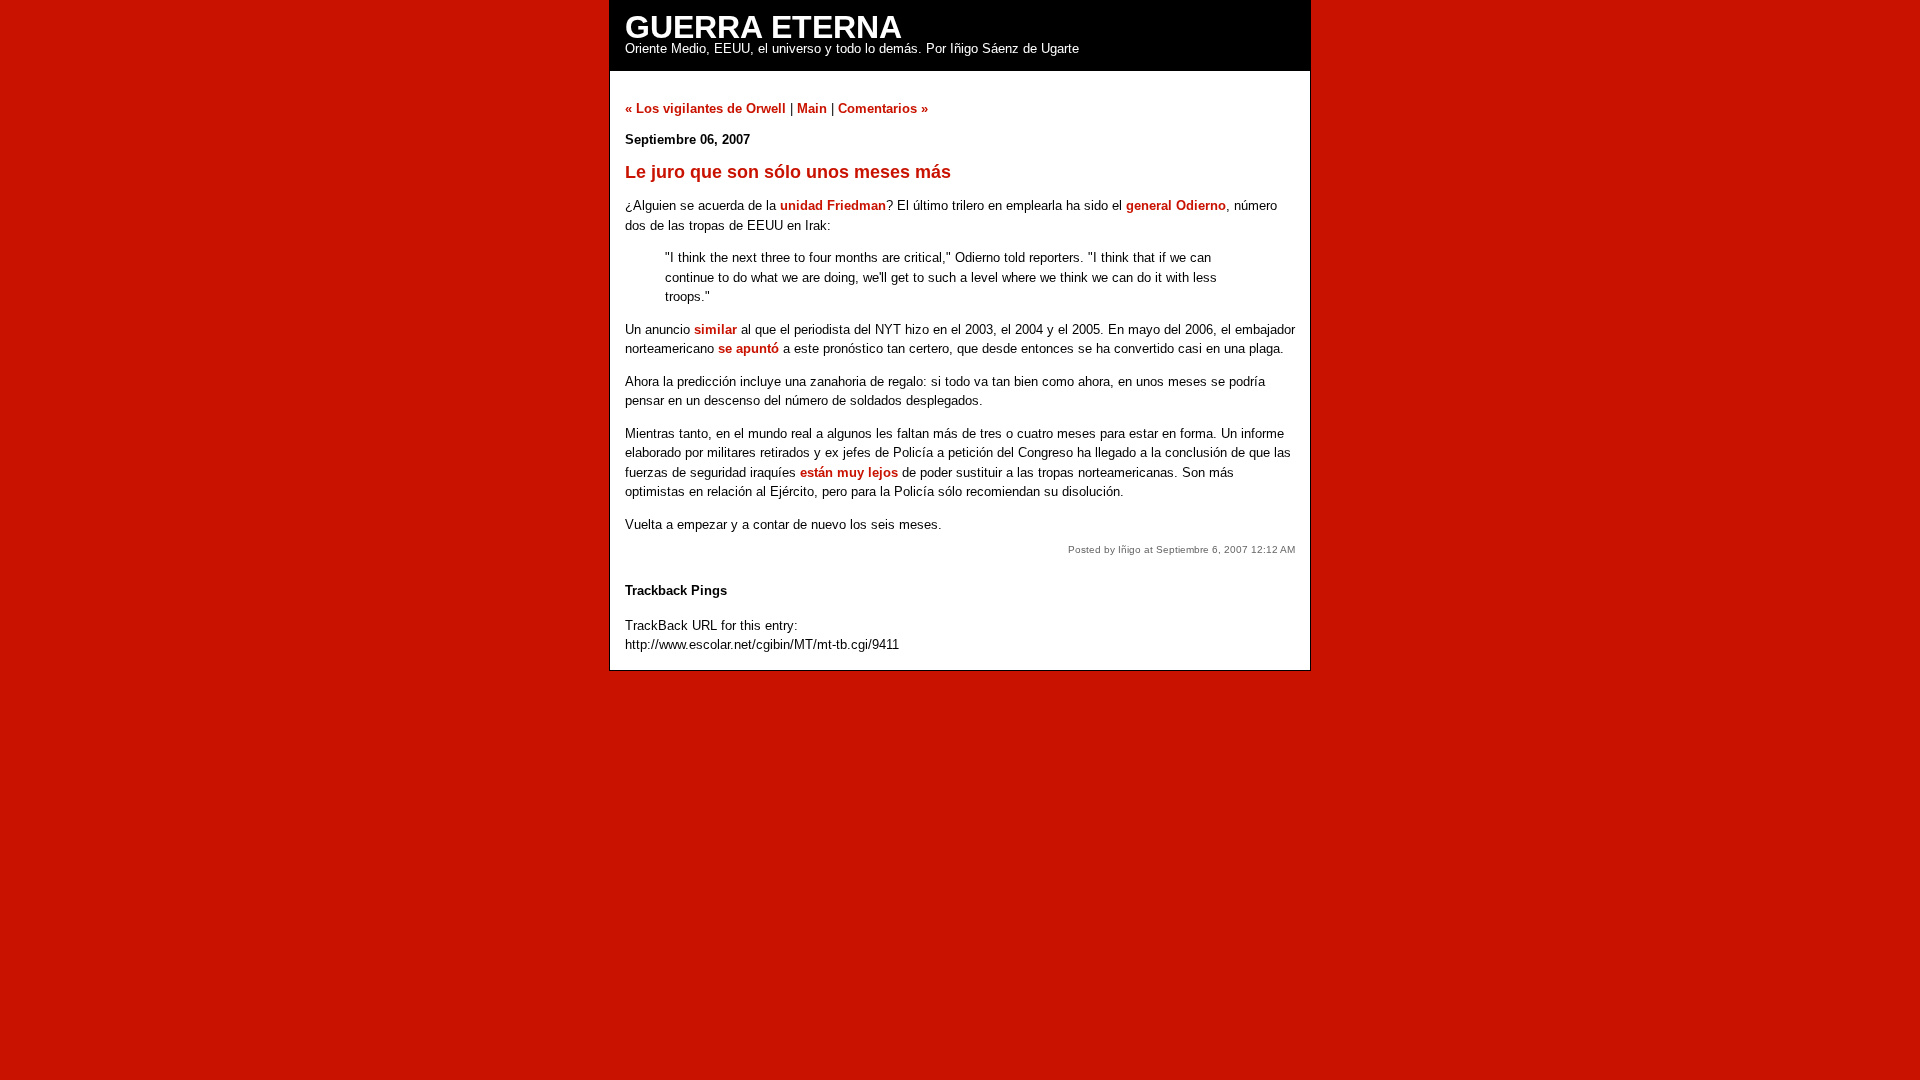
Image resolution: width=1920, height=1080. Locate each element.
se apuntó (748, 348)
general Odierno (1176, 205)
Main (812, 108)
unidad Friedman (833, 205)
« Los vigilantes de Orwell (705, 108)
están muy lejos (849, 472)
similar (715, 329)
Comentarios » (883, 108)
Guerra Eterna (763, 27)
